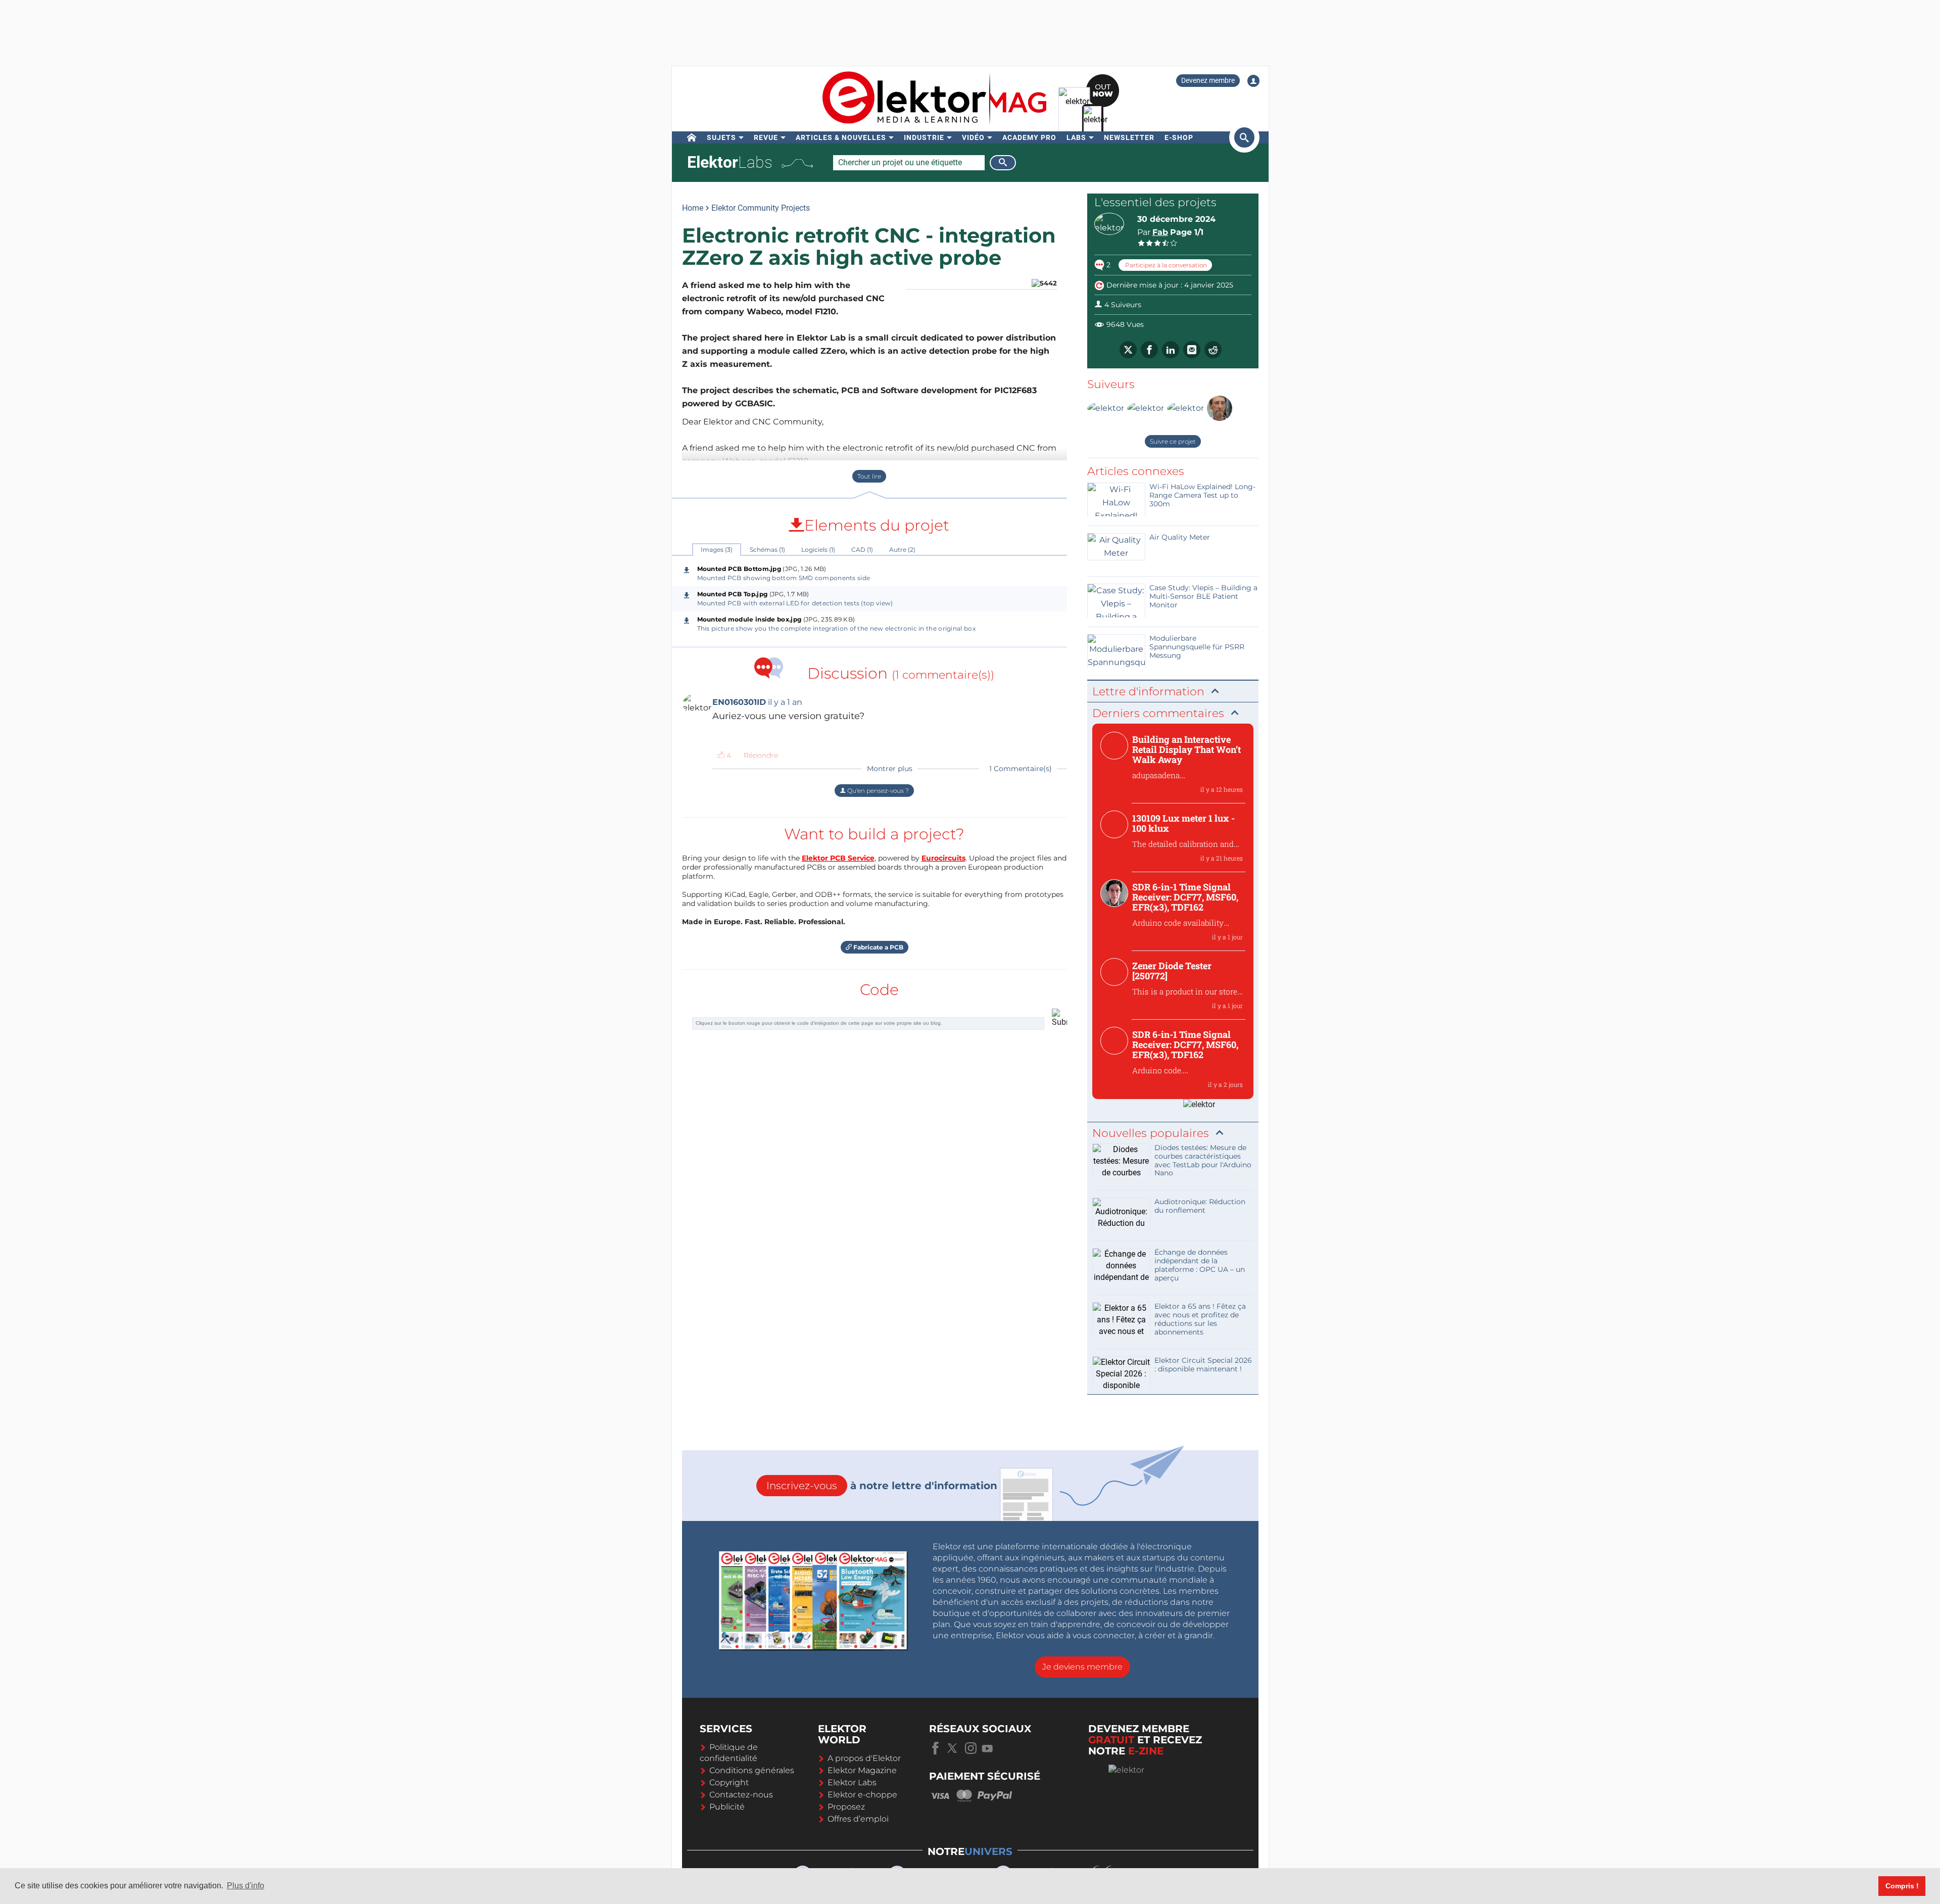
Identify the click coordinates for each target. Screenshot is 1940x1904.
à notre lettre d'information (882, 1486)
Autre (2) (902, 550)
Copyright (729, 1782)
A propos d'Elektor (864, 1758)
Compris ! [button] (1902, 1886)
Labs (1076, 137)
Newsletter (1129, 137)
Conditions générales (752, 1770)
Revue (766, 137)
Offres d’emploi (858, 1819)
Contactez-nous (741, 1795)
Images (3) (717, 550)
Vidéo (973, 137)
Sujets (721, 137)
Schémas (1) (767, 550)
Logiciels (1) (818, 550)
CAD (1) (862, 550)
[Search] (1003, 163)
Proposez (846, 1807)
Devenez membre (1208, 80)
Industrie (924, 137)
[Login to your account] (1253, 81)
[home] (692, 137)
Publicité (727, 1807)
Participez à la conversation (1165, 265)
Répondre (761, 755)
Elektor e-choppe (862, 1795)
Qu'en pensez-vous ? (877, 791)
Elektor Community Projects (761, 208)
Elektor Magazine (862, 1770)
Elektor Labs (852, 1782)
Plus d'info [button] (246, 1886)
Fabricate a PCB (878, 947)
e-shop (1179, 137)
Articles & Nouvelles (841, 137)
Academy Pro (1029, 137)
